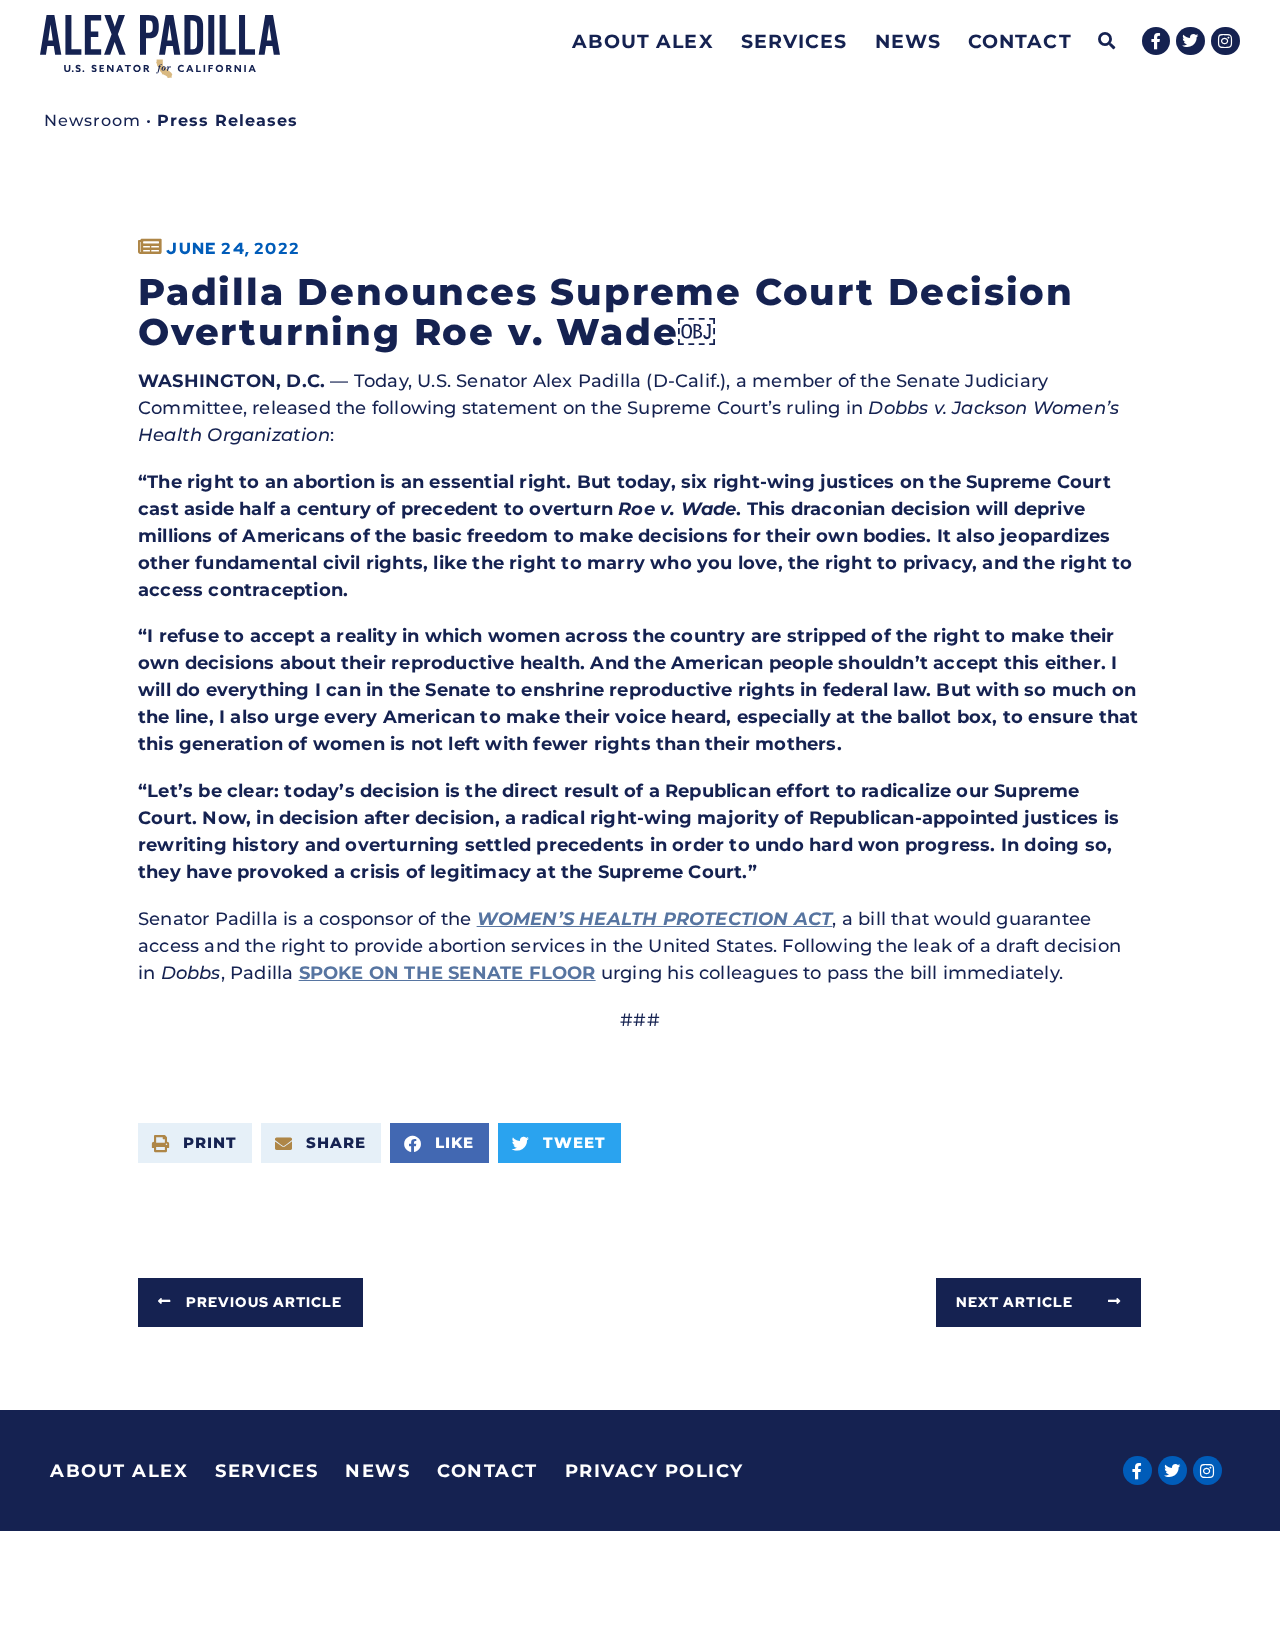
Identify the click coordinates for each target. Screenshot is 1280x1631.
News (908, 41)
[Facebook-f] (1156, 41)
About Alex (643, 41)
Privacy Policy (654, 1471)
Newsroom (92, 120)
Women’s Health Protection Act (655, 919)
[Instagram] (1225, 41)
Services (794, 41)
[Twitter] (1190, 41)
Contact (1020, 41)
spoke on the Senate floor (447, 973)
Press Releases (227, 120)
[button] (1107, 41)
